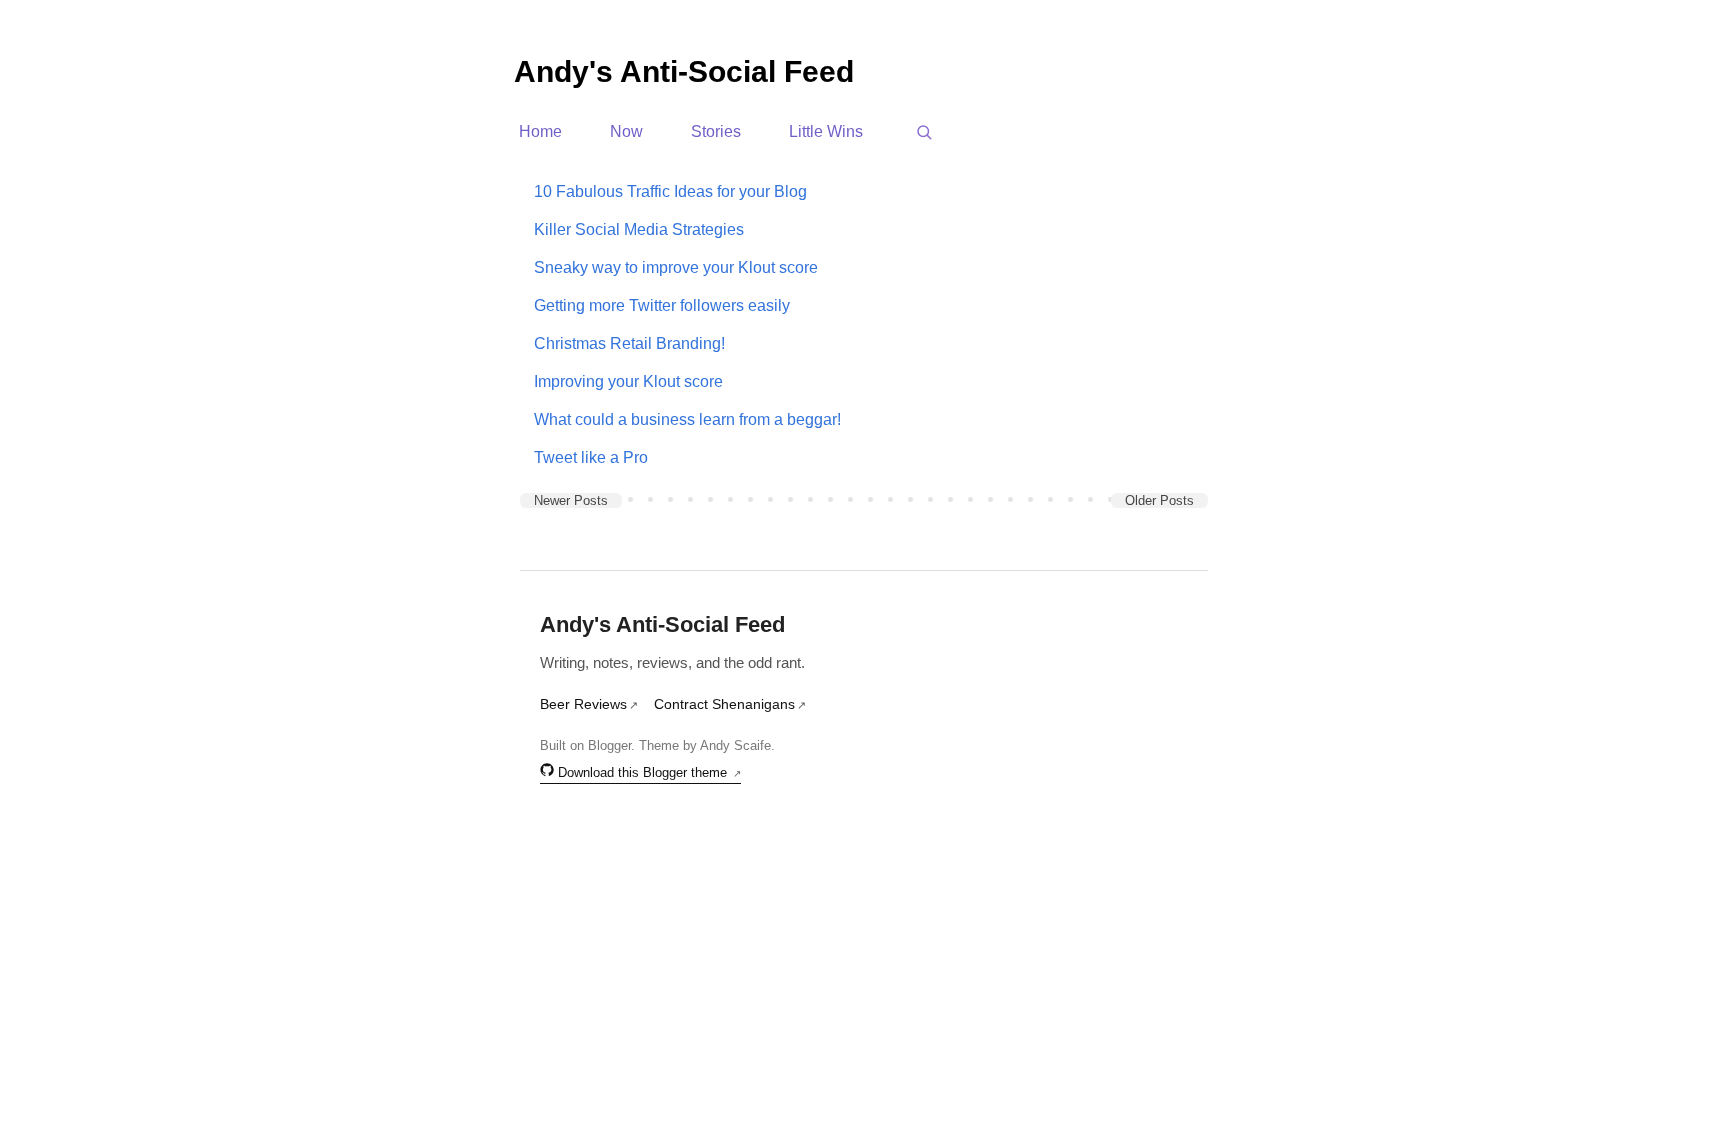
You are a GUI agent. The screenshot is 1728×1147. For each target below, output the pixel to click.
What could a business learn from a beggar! (687, 419)
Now (626, 132)
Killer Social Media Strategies (639, 229)
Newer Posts (571, 500)
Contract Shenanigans (724, 704)
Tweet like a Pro (591, 457)
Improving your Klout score (628, 381)
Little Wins (826, 132)
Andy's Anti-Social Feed (684, 71)
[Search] (924, 132)
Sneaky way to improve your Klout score (676, 267)
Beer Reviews (583, 704)
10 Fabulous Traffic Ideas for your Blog (670, 191)
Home (540, 132)
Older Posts (1159, 500)
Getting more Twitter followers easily (662, 305)
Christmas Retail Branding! (629, 343)
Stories (716, 132)
